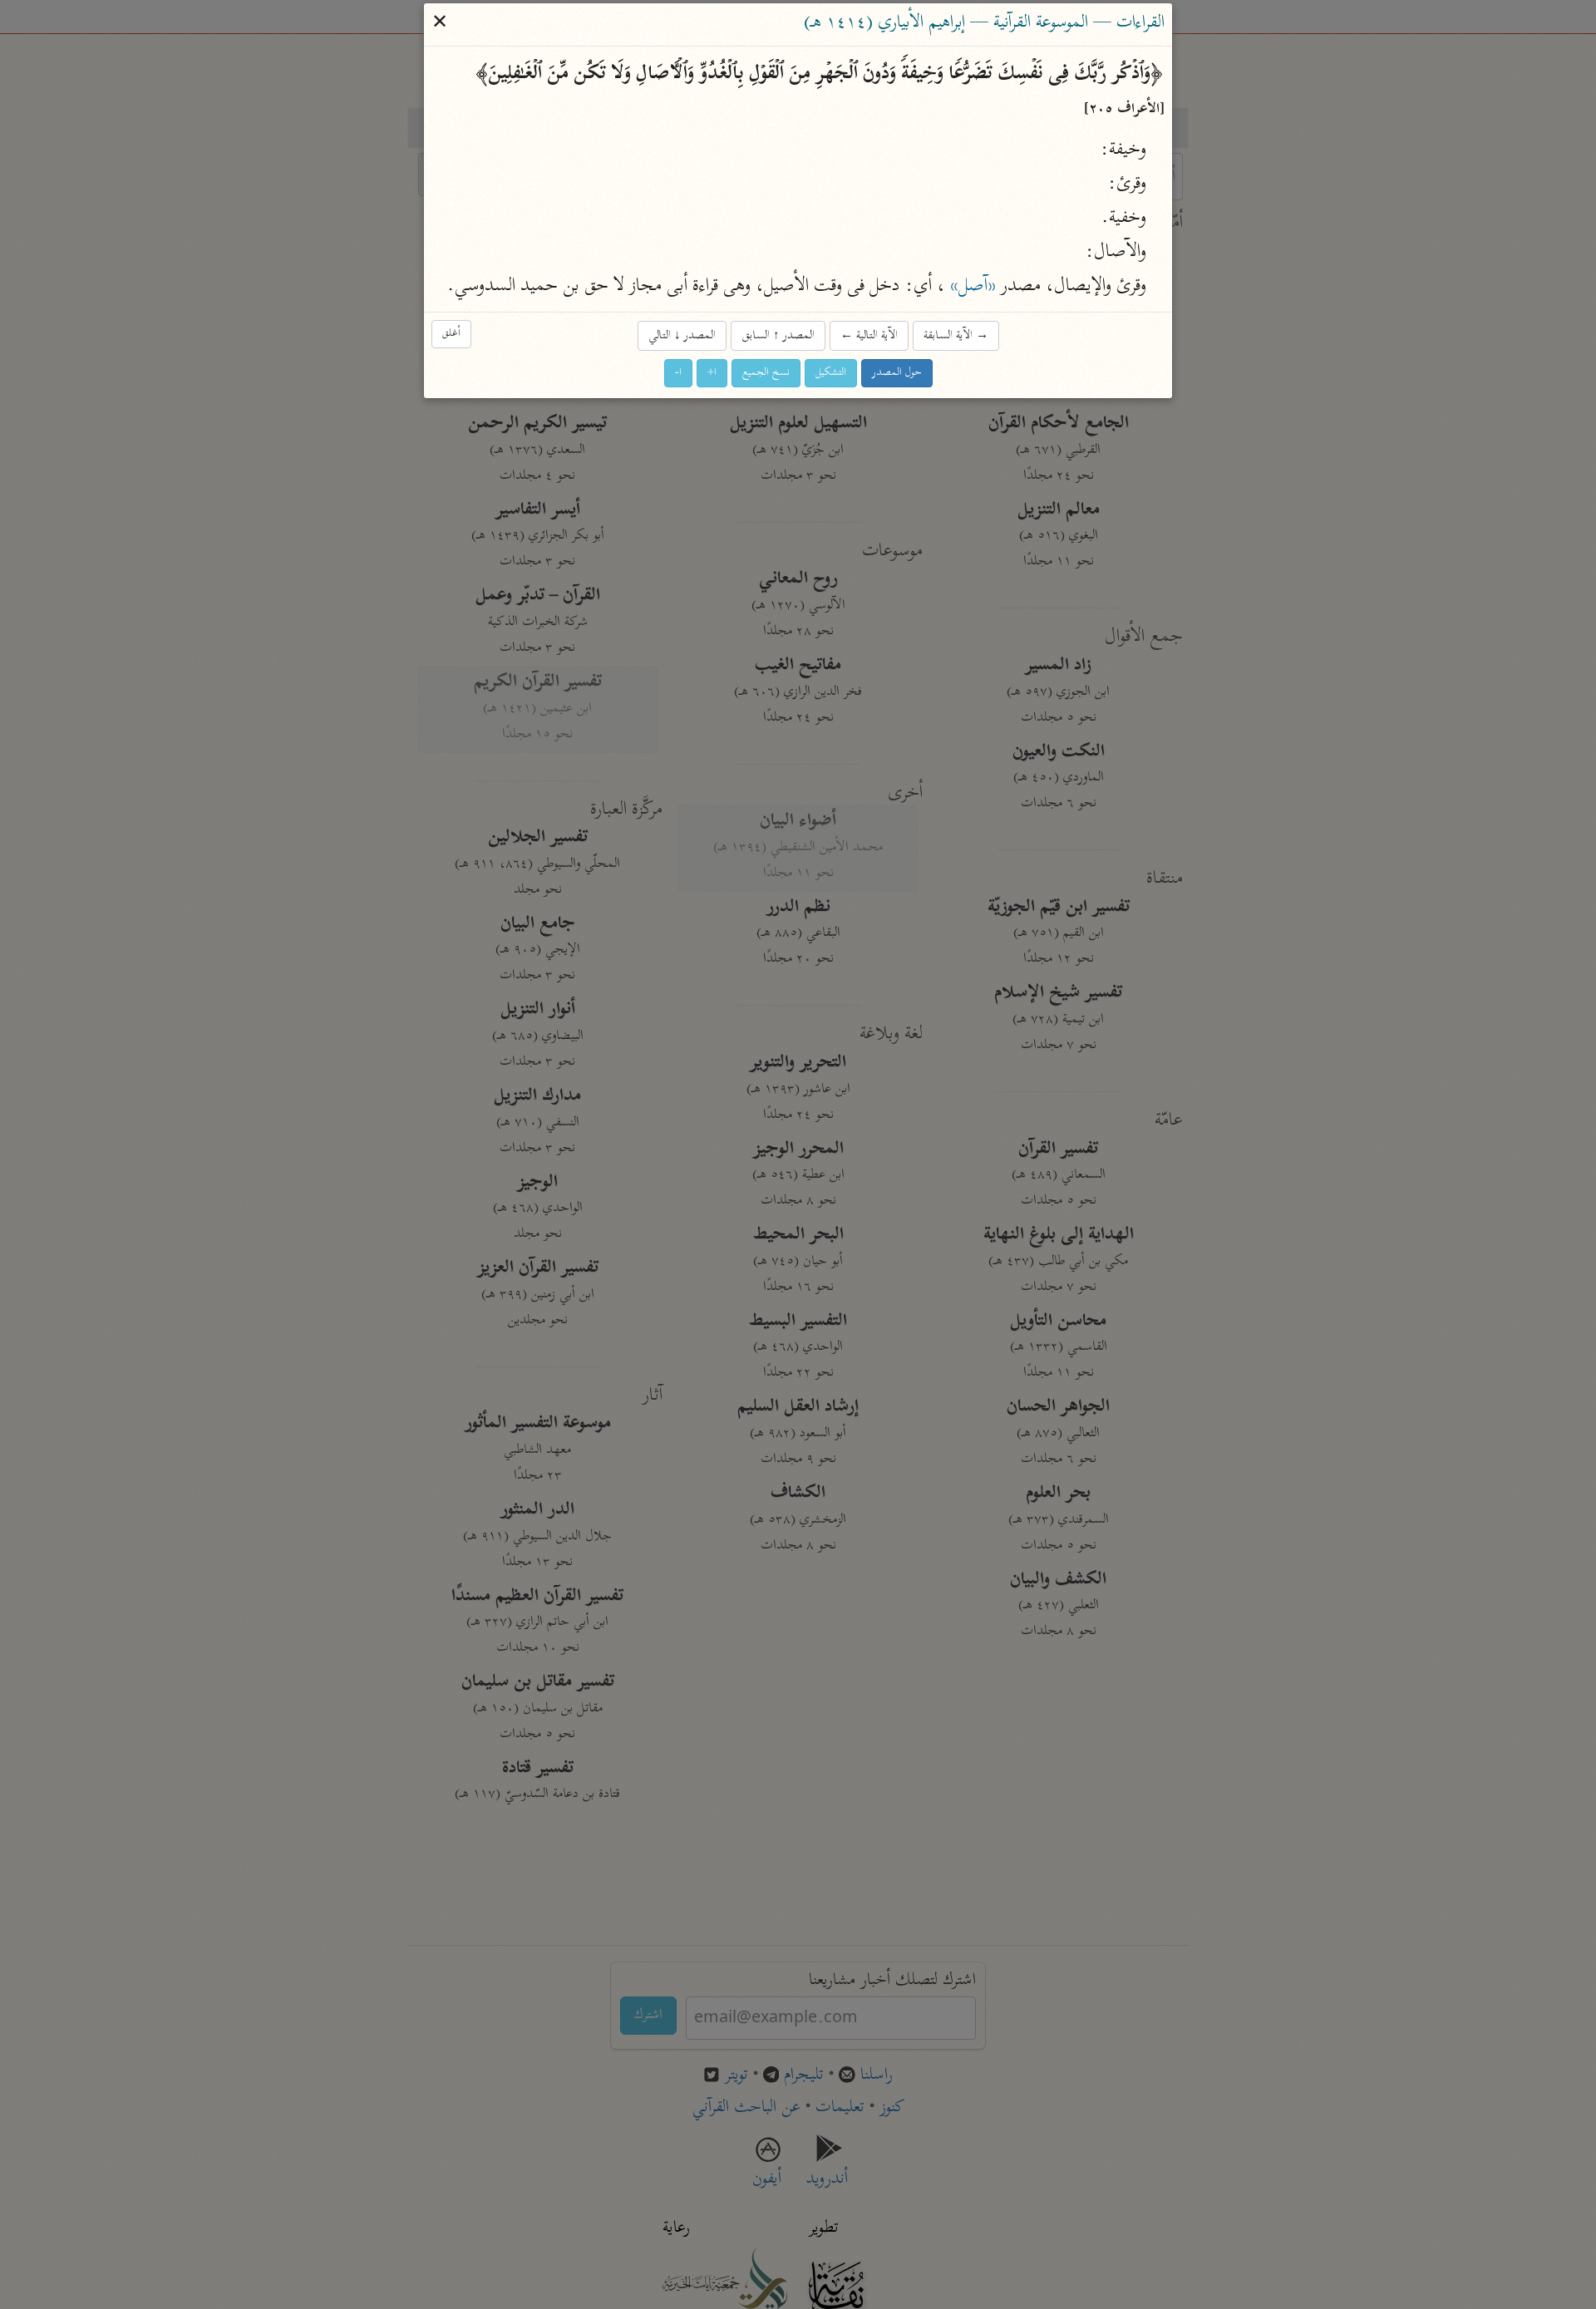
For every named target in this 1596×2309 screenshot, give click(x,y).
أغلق (451, 334)
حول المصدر (897, 373)
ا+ (712, 373)
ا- (678, 373)
